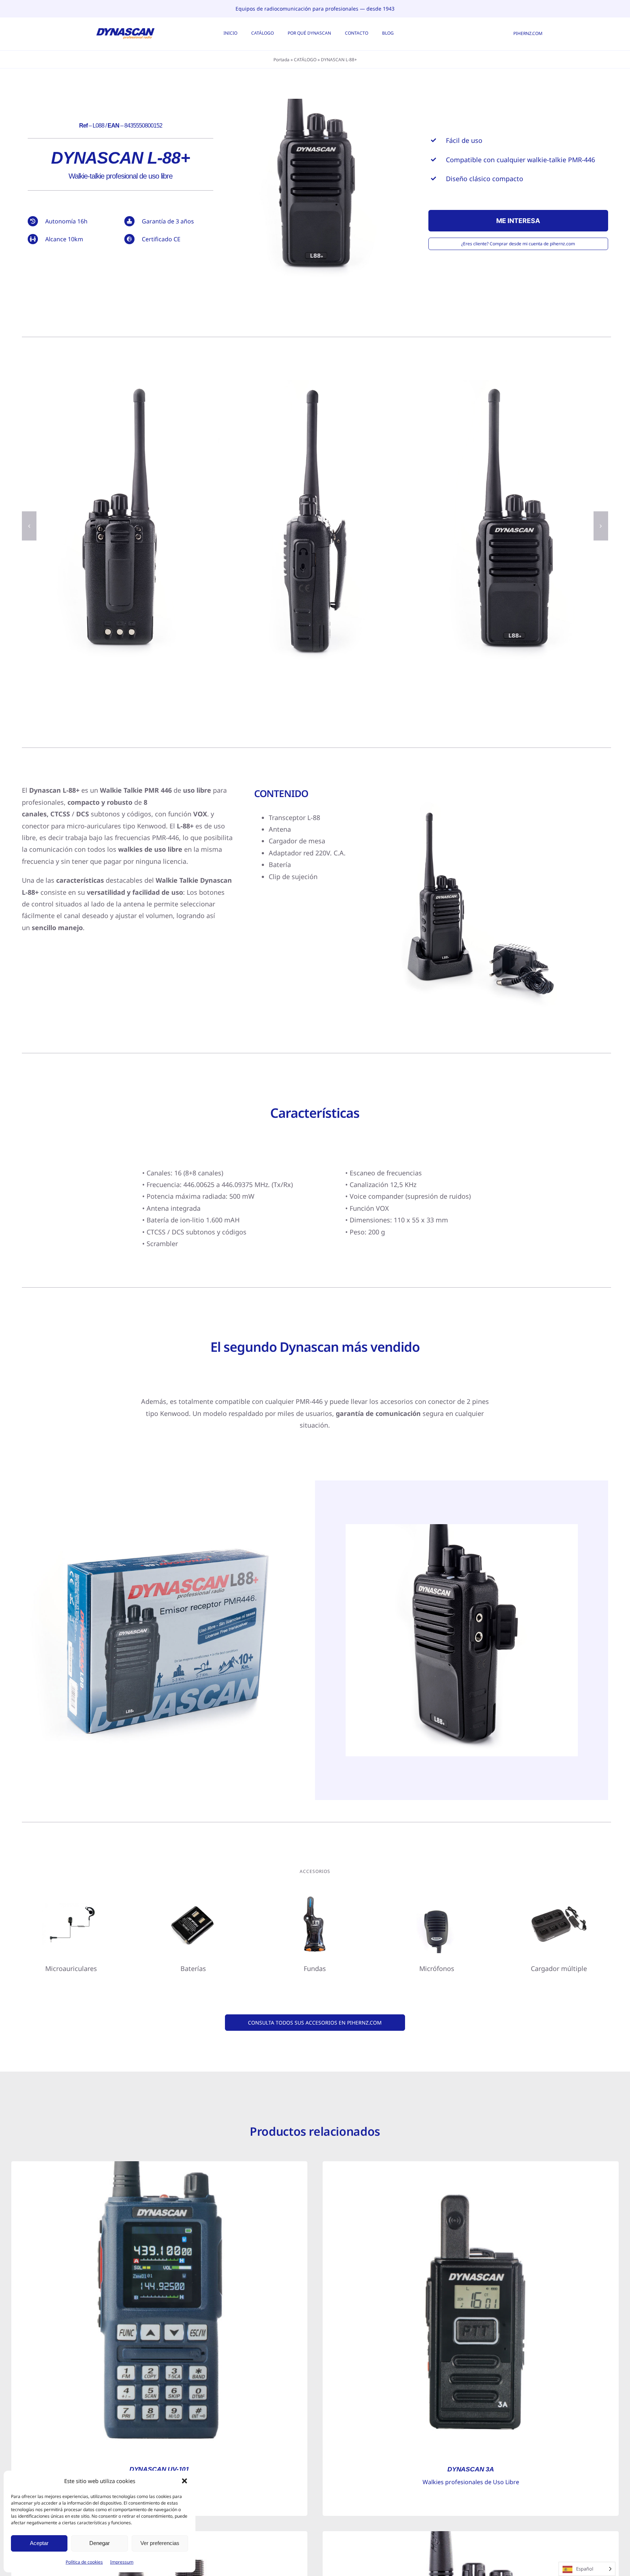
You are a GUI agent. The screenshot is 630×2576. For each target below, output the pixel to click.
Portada (281, 60)
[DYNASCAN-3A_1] (471, 2165)
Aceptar (39, 2543)
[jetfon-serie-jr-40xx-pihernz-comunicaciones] (437, 1898)
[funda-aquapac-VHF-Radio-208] (315, 1898)
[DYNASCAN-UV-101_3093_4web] (159, 2165)
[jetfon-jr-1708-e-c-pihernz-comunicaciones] (71, 1898)
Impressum (122, 2562)
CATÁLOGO (305, 60)
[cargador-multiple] (559, 1898)
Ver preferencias (160, 2543)
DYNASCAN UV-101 (159, 2469)
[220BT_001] (471, 2534)
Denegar (100, 2543)
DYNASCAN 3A (471, 2469)
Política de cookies (84, 2562)
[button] (184, 2481)
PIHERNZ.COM (528, 33)
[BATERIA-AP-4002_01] (193, 1898)
